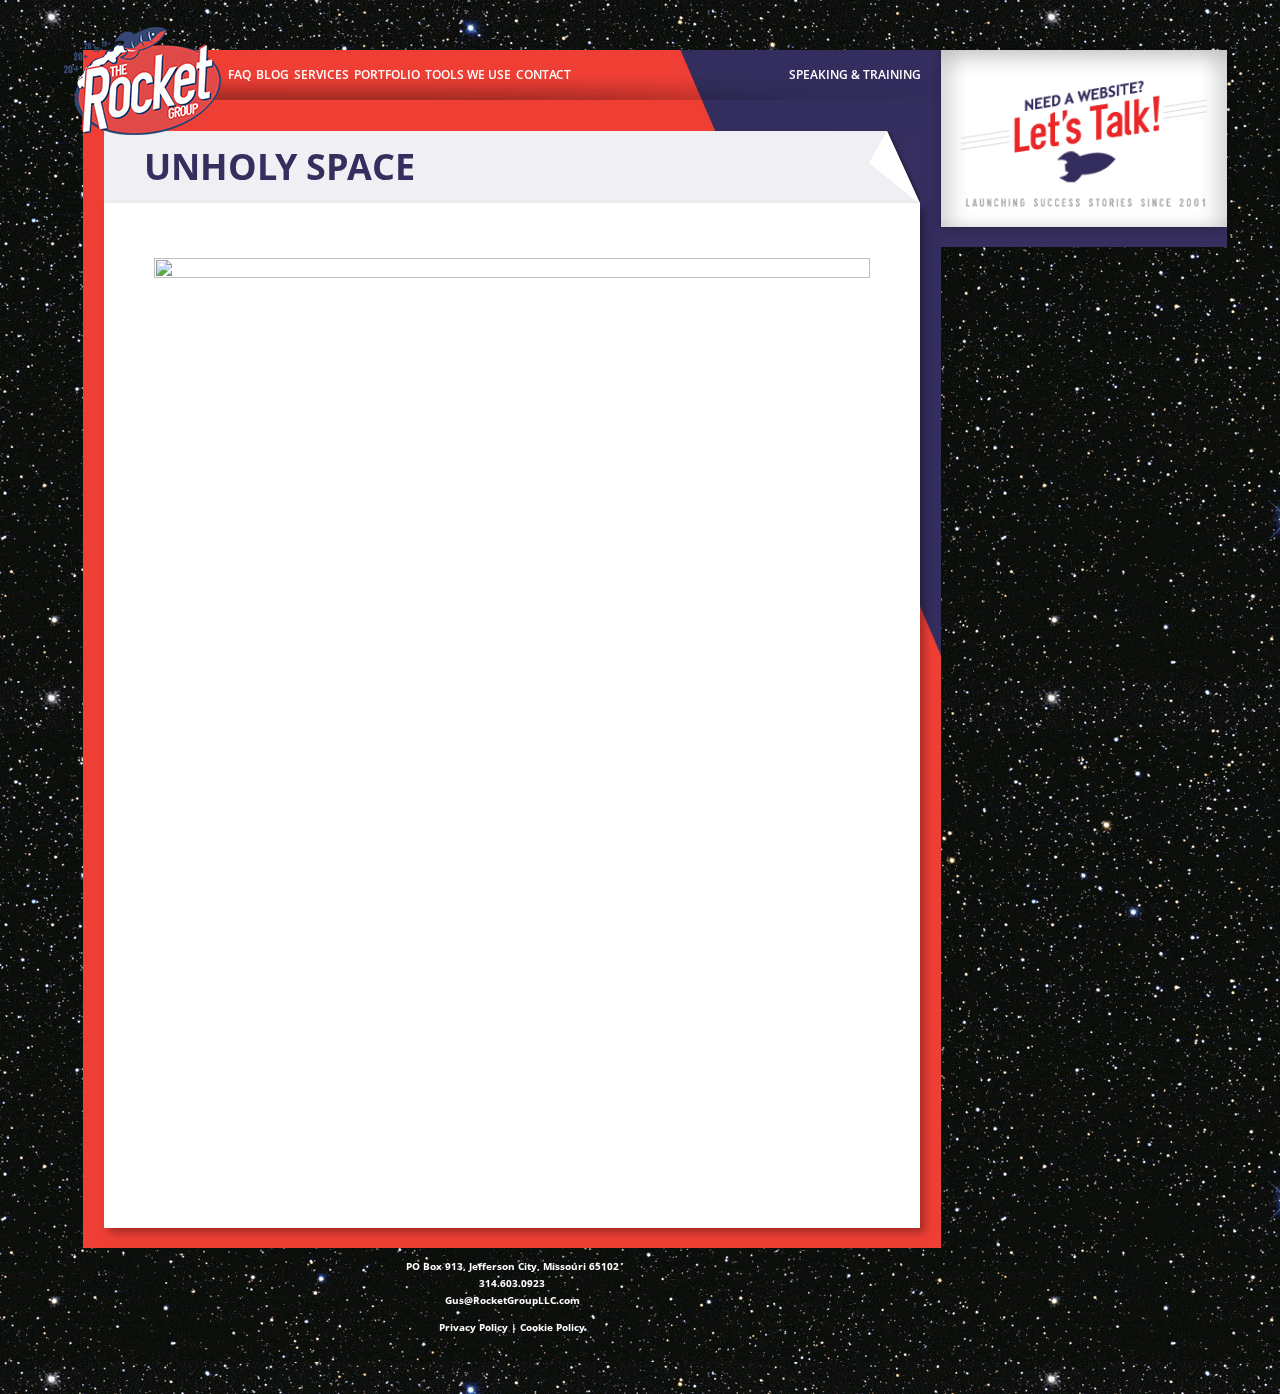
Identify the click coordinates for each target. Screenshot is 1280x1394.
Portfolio (387, 74)
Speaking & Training (855, 74)
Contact (543, 74)
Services (321, 74)
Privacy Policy (473, 1327)
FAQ (239, 74)
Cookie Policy (552, 1327)
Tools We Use (468, 74)
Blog (272, 74)
